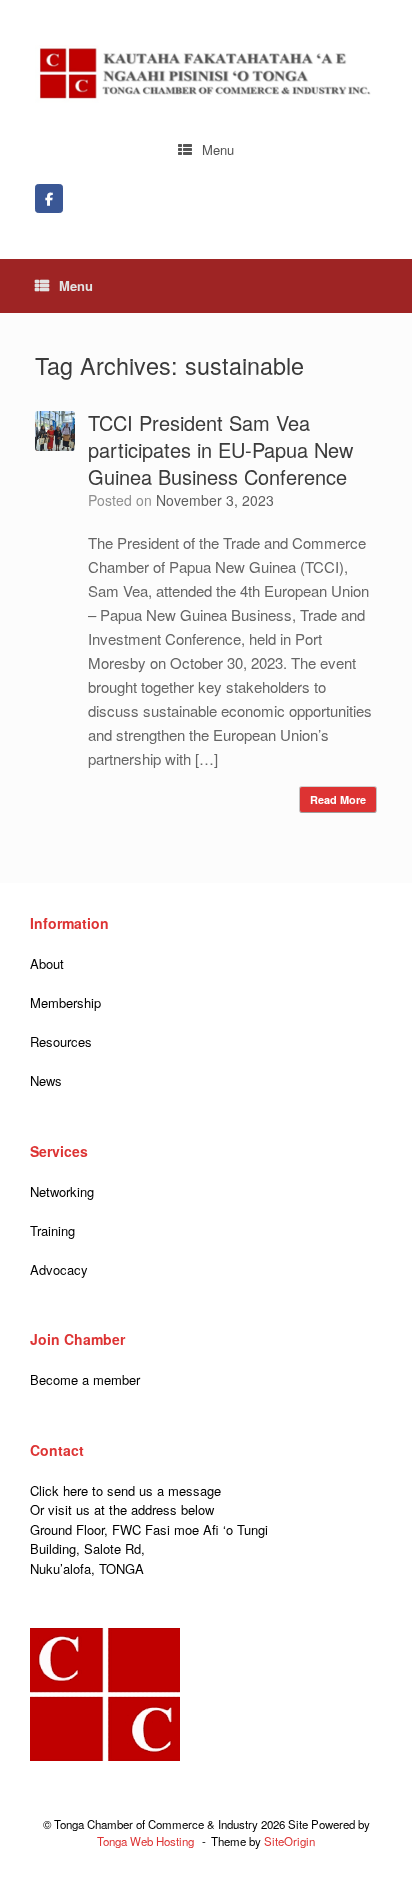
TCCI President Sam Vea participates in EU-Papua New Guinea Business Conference (220, 449)
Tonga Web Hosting (145, 1841)
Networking (62, 1191)
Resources (61, 1041)
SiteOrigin (289, 1841)
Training (52, 1230)
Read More (338, 799)
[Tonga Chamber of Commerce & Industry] (206, 74)
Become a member (85, 1379)
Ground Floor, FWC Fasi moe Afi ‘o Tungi (149, 1529)
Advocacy (59, 1269)
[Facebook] (49, 198)
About (47, 963)
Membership (65, 1002)
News (46, 1080)
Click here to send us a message (125, 1490)
